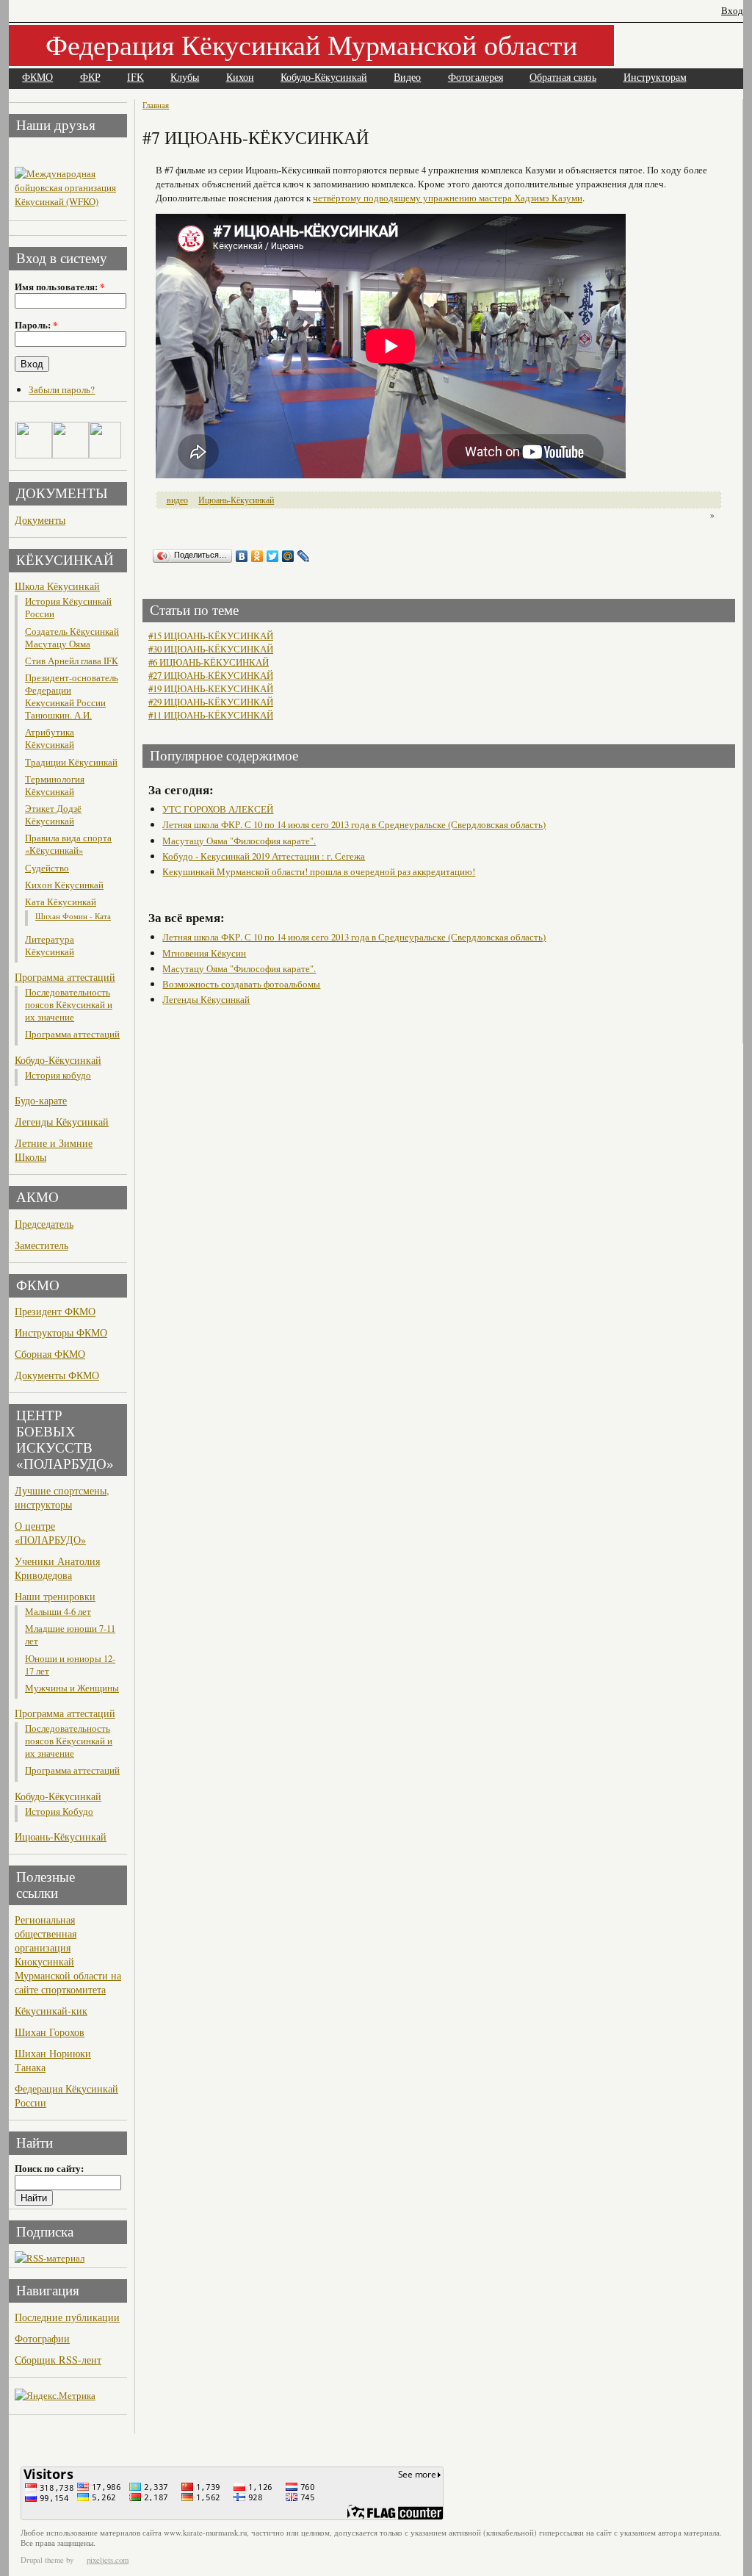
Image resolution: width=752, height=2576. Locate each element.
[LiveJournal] (304, 556)
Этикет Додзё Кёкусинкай (53, 815)
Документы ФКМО (57, 1375)
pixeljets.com (108, 2560)
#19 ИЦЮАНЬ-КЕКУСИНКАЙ (211, 688)
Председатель (44, 1224)
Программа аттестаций (65, 977)
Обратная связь (563, 78)
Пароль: (36, 325)
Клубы (185, 78)
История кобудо (58, 1075)
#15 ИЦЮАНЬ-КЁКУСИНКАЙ (211, 636)
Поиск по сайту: (49, 2168)
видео (177, 500)
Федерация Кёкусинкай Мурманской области (311, 44)
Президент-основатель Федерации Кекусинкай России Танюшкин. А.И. (72, 697)
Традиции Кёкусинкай (71, 762)
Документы (40, 520)
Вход (732, 11)
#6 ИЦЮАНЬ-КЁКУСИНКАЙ (209, 662)
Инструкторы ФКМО (61, 1332)
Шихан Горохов (50, 2032)
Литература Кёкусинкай (50, 946)
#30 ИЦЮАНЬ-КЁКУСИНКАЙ (211, 649)
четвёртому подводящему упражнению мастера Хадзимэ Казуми (448, 198)
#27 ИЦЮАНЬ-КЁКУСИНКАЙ (211, 675)
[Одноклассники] (257, 556)
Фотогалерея (476, 78)
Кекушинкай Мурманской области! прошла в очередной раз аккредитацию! (319, 871)
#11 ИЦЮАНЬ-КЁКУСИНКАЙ (211, 715)
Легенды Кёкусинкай (62, 1122)
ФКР (90, 78)
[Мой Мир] (288, 556)
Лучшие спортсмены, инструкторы (62, 1497)
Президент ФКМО (55, 1311)
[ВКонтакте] (242, 556)
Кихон (240, 78)
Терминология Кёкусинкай (55, 785)
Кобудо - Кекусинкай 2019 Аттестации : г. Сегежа (264, 856)
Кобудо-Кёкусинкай (324, 78)
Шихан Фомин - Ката (73, 916)
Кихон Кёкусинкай (64, 885)
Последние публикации (67, 2317)
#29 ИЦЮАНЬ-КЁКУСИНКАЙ (211, 702)
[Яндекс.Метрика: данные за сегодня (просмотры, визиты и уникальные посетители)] (55, 2396)
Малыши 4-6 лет (58, 1612)
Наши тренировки (55, 1596)
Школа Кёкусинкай (57, 586)
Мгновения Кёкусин (204, 953)
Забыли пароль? (62, 389)
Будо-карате (41, 1100)
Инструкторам (655, 78)
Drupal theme (42, 2560)
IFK (135, 78)
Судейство (47, 868)
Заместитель (41, 1245)
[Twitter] (273, 556)
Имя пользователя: (59, 287)
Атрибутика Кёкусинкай (50, 738)
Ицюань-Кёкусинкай (61, 1836)
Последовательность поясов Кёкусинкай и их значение (69, 1005)
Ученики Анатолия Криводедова (57, 1568)
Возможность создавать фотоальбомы (241, 984)
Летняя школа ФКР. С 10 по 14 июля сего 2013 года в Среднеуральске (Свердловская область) (354, 824)
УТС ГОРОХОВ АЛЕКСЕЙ (218, 809)
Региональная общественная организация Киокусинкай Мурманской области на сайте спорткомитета (68, 1954)
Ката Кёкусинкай (61, 902)
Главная (156, 105)
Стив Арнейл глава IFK (72, 661)
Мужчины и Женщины (72, 1688)
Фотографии (42, 2338)
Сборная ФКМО (50, 1354)
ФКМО (37, 78)
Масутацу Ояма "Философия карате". (239, 841)
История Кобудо (59, 1812)
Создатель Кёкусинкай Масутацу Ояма (72, 638)
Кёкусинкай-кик (51, 2011)
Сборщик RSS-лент (58, 2360)
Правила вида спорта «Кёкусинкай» (68, 844)
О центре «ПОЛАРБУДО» (50, 1533)
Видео (407, 78)
